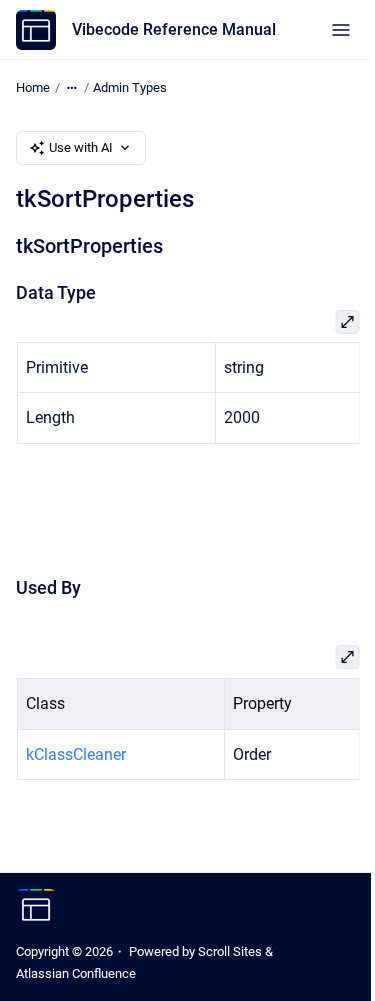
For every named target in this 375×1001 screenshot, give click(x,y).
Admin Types (130, 87)
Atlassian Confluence (76, 973)
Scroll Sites (230, 951)
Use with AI (81, 147)
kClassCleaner (75, 754)
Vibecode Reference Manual (174, 29)
